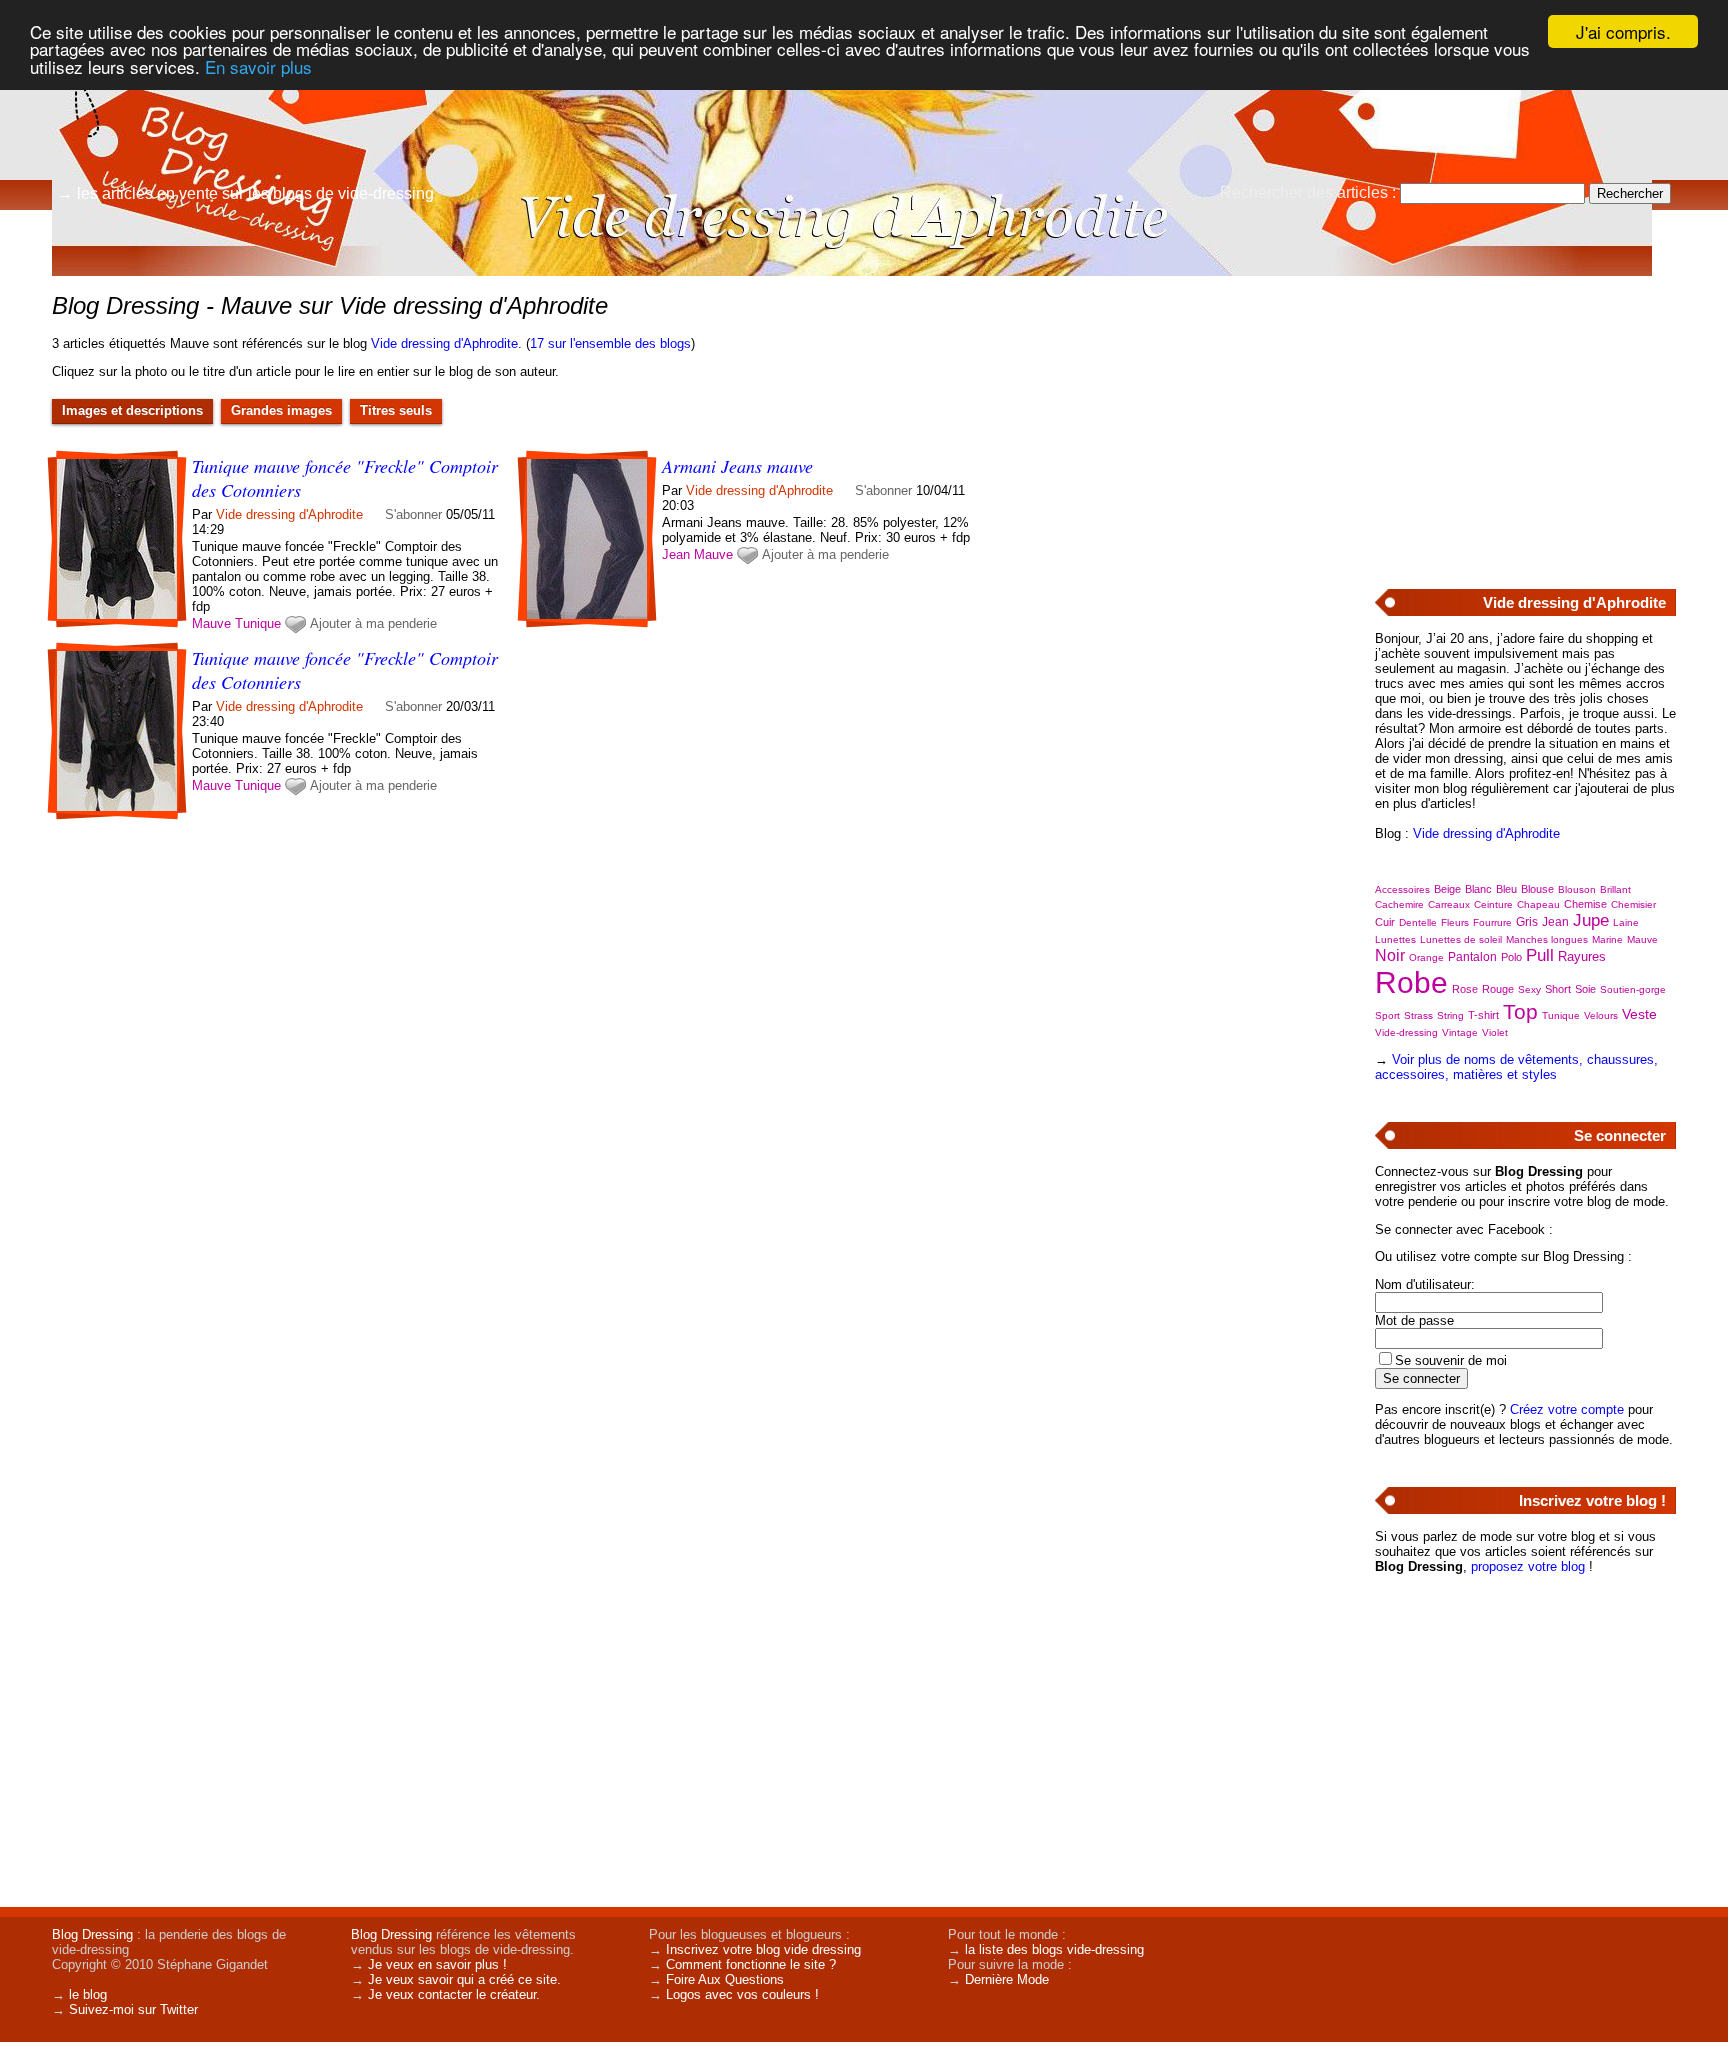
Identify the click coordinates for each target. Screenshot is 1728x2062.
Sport (1387, 1015)
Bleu (1506, 889)
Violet (1495, 1032)
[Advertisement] (1525, 421)
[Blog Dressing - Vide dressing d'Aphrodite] (1104, 155)
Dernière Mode (1007, 1979)
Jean (676, 554)
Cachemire (1399, 904)
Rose (1465, 989)
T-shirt (1483, 1015)
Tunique (258, 623)
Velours (1601, 1015)
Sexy (1529, 989)
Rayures (1582, 956)
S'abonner (413, 514)
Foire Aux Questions (725, 1979)
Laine (1626, 922)
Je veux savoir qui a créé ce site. (464, 1979)
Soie (1585, 989)
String (1450, 1015)
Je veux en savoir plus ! (437, 1964)
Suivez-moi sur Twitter (133, 2009)
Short (1558, 989)
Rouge (1498, 989)
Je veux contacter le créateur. (454, 1994)
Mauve (211, 623)
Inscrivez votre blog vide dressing (763, 1949)
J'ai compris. (1623, 31)
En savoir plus (258, 66)
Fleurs (1455, 922)
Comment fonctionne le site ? (751, 1964)
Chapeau (1538, 904)
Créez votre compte (1567, 1409)
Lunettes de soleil (1461, 939)
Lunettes (1395, 939)
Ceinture (1493, 904)
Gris (1527, 922)
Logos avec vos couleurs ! (742, 1994)
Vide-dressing (1406, 1032)
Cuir (1385, 922)
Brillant (1615, 889)
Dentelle (1418, 922)
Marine (1607, 939)
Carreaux (1449, 904)
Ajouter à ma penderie (373, 623)
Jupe (1591, 920)
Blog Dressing (92, 1934)
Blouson (1577, 889)
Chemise (1585, 904)
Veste (1639, 1014)
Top (1520, 1011)
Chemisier (1633, 904)
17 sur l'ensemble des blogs (610, 343)
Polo (1511, 957)
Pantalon (1472, 957)
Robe (1411, 982)
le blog (88, 1994)
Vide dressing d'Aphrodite (444, 343)
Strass (1418, 1015)
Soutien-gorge (1633, 989)
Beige (1447, 889)
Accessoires (1402, 889)
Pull (1540, 955)
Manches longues (1547, 939)
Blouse (1537, 889)
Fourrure (1492, 922)
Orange (1426, 957)
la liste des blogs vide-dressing (1054, 1949)
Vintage (1460, 1032)
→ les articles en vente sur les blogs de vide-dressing (245, 193)
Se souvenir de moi (1451, 1360)
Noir (1390, 955)
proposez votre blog (1528, 1566)
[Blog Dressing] (200, 105)
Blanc (1478, 889)
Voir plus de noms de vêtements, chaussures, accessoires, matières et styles (1516, 1067)
